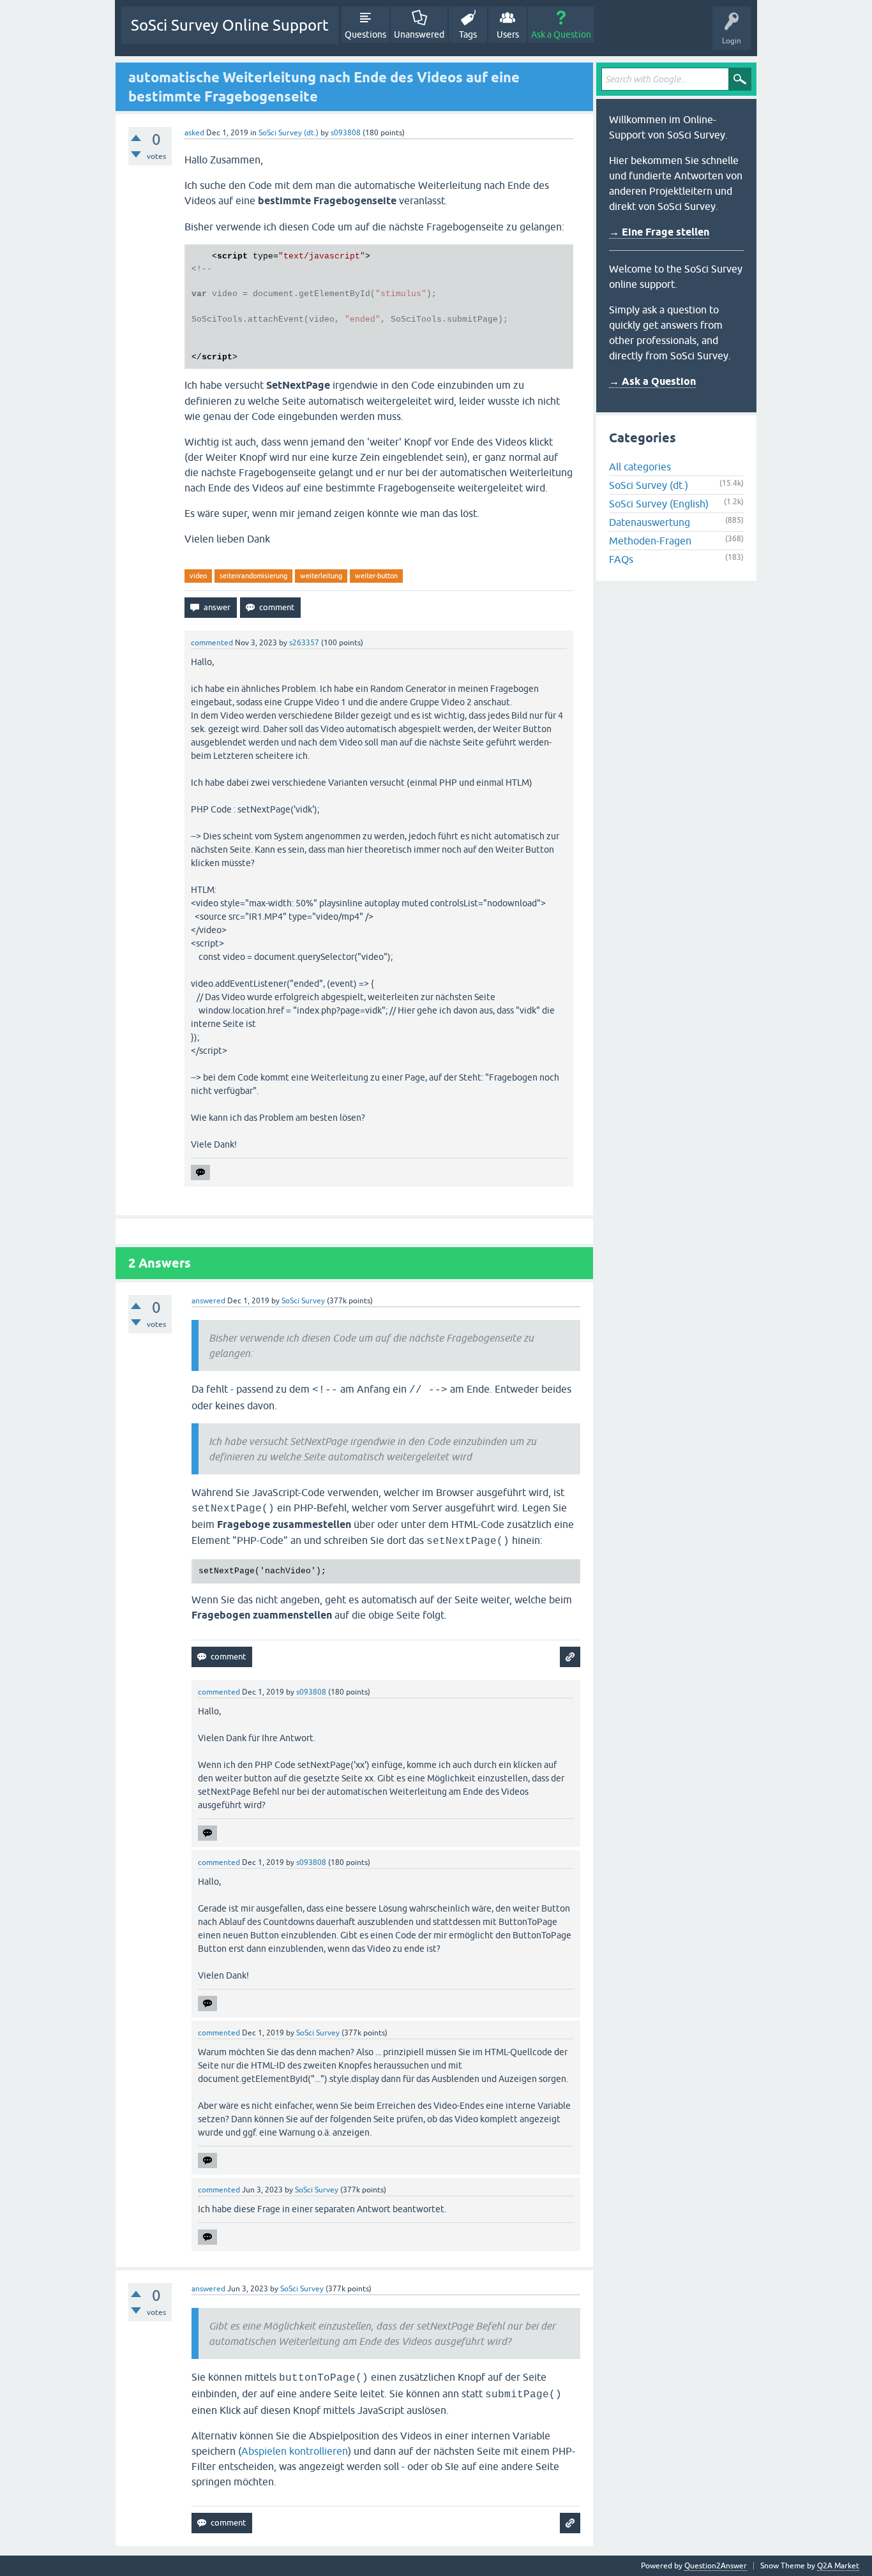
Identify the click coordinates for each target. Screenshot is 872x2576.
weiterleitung (321, 576)
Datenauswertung (650, 522)
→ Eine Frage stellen (659, 232)
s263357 (304, 643)
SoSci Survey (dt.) (289, 133)
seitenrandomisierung (253, 576)
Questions (365, 34)
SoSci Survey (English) (659, 504)
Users (508, 34)
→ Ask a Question (652, 381)
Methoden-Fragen (650, 541)
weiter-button (376, 576)
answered (208, 1301)
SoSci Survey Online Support (230, 25)
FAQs (621, 559)
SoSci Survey (303, 1301)
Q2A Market (838, 2566)
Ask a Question (561, 34)
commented (212, 643)
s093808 (346, 133)
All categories (640, 467)
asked (194, 133)
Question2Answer (716, 2566)
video (198, 576)
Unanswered (419, 34)
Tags (468, 34)
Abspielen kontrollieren (295, 2451)
